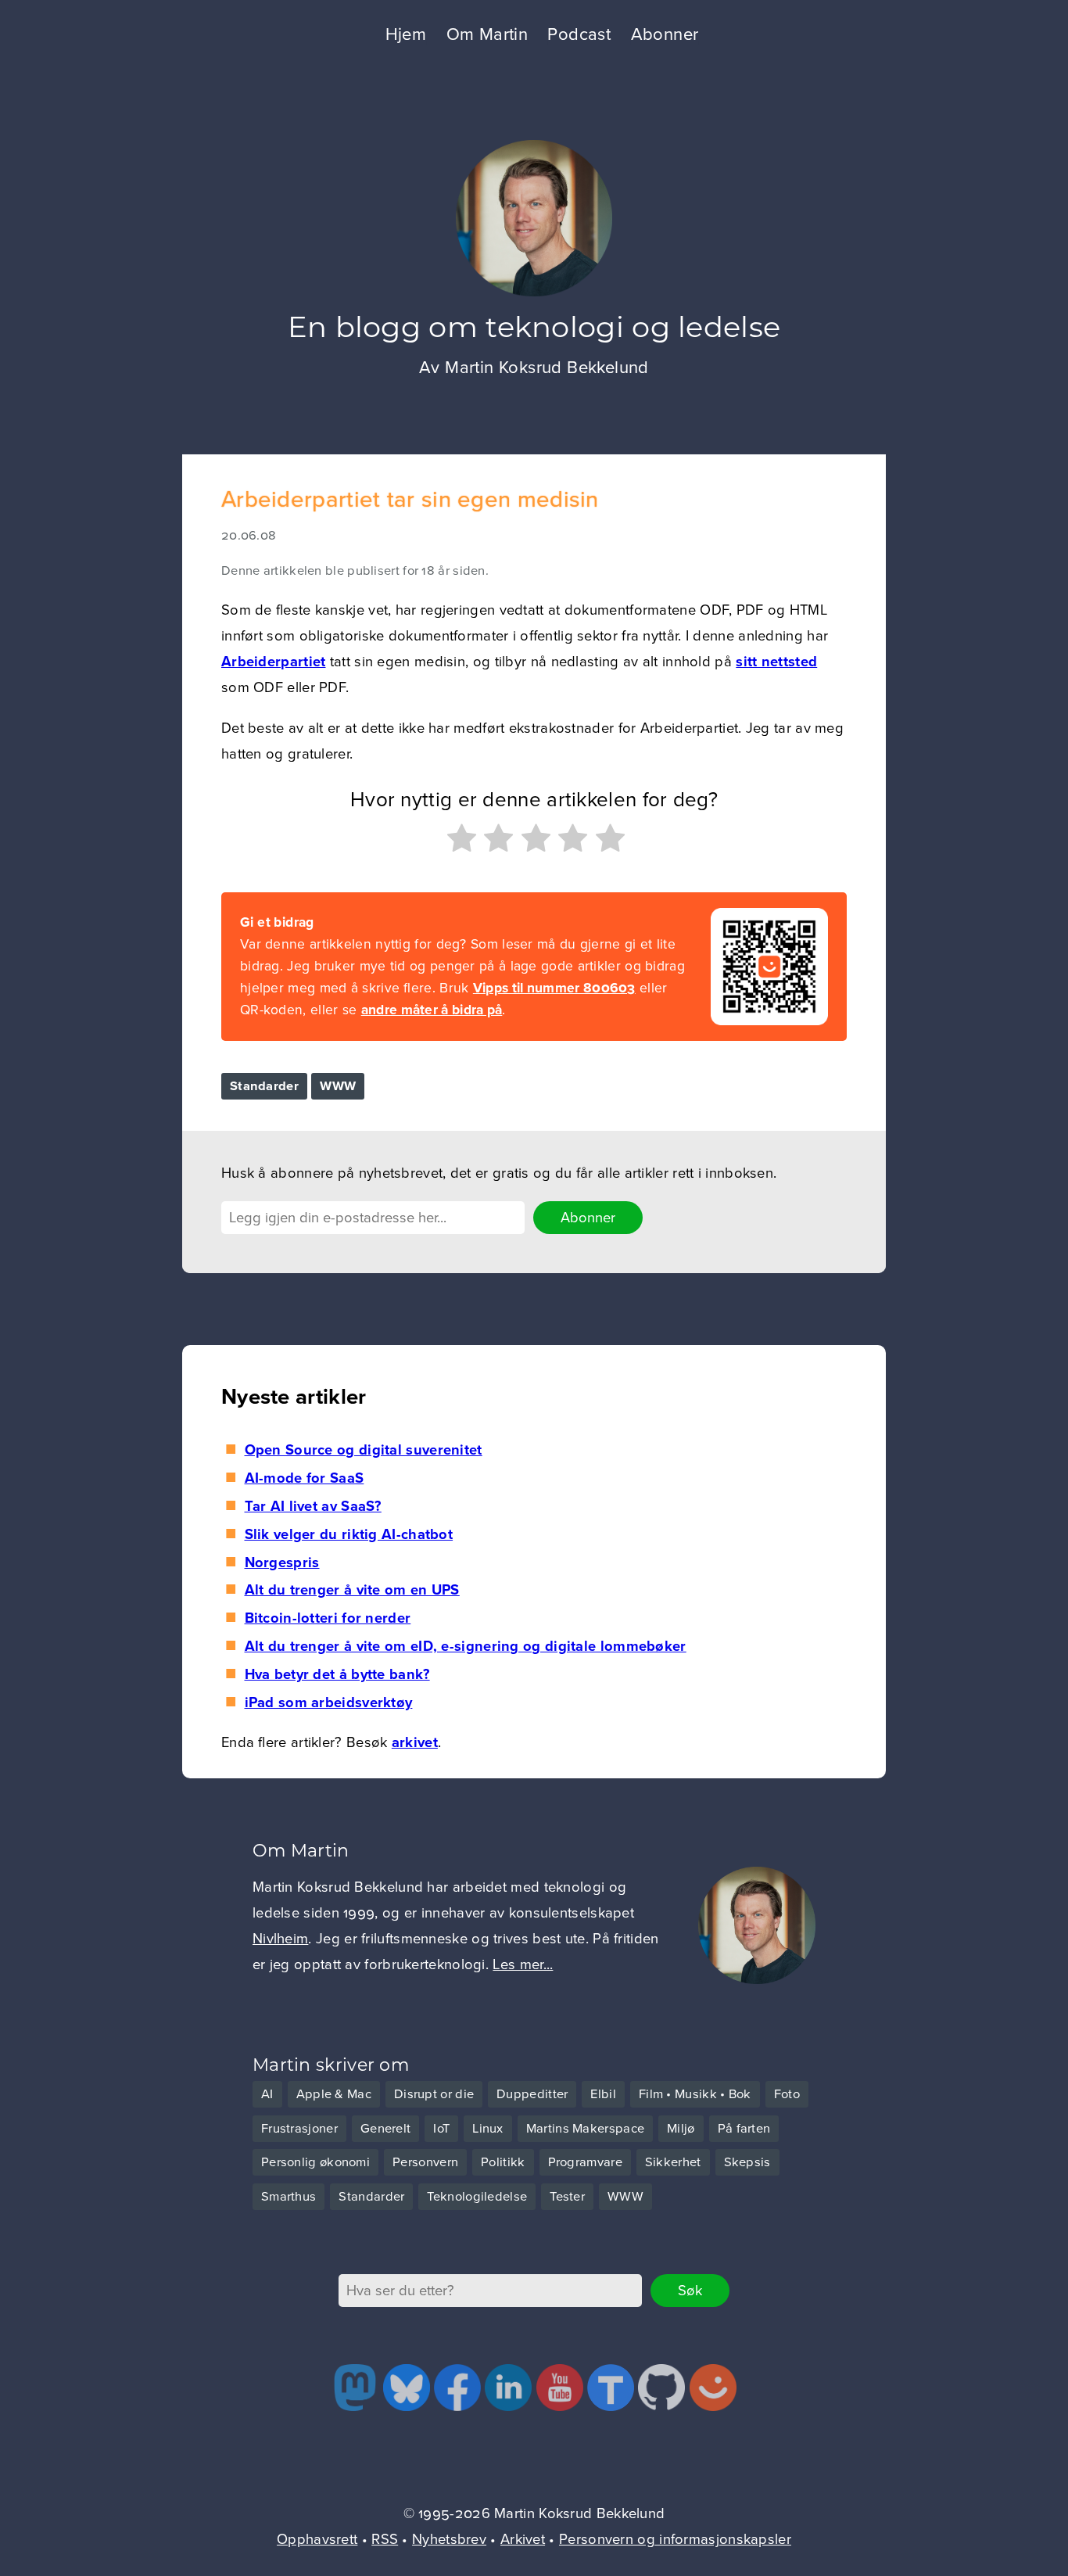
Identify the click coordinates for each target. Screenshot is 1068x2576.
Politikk (503, 2162)
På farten (744, 2129)
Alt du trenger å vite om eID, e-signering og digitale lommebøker (465, 1646)
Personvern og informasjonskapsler (675, 2539)
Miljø (681, 2129)
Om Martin (487, 34)
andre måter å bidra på (432, 1010)
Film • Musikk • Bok (695, 2094)
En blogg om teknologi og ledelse (534, 326)
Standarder (264, 1086)
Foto (787, 2094)
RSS (385, 2539)
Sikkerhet (673, 2162)
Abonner (665, 34)
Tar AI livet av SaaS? (313, 1506)
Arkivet (523, 2539)
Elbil (603, 2094)
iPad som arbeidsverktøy (328, 1702)
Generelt (385, 2129)
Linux (488, 2129)
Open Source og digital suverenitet (363, 1450)
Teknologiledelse (477, 2197)
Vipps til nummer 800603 (554, 988)
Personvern (425, 2162)
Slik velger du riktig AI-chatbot (349, 1534)
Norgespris (282, 1562)
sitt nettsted (776, 662)
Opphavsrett (317, 2539)
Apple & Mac (334, 2094)
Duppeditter (532, 2094)
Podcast (579, 34)
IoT (441, 2129)
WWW (338, 1086)
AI (267, 2094)
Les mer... (523, 1964)
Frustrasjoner (299, 2129)
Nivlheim (280, 1939)
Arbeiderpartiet (274, 662)
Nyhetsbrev (449, 2539)
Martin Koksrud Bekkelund (547, 368)
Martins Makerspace (585, 2129)
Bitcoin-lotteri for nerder (328, 1618)
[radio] (460, 842)
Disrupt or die (434, 2094)
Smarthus (289, 2197)
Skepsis (747, 2162)
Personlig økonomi (315, 2162)
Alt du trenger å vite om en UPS (352, 1590)
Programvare (585, 2162)
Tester (567, 2197)
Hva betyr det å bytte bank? (337, 1674)
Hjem (406, 34)
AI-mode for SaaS (304, 1478)
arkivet (415, 1742)
